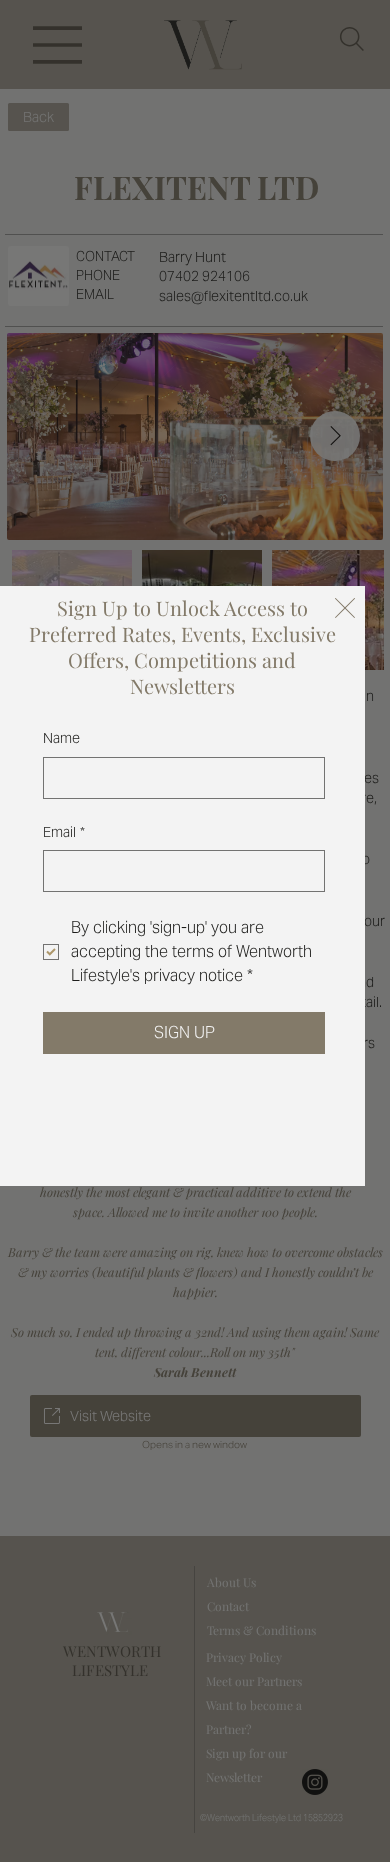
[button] (345, 609)
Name (61, 738)
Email (64, 832)
